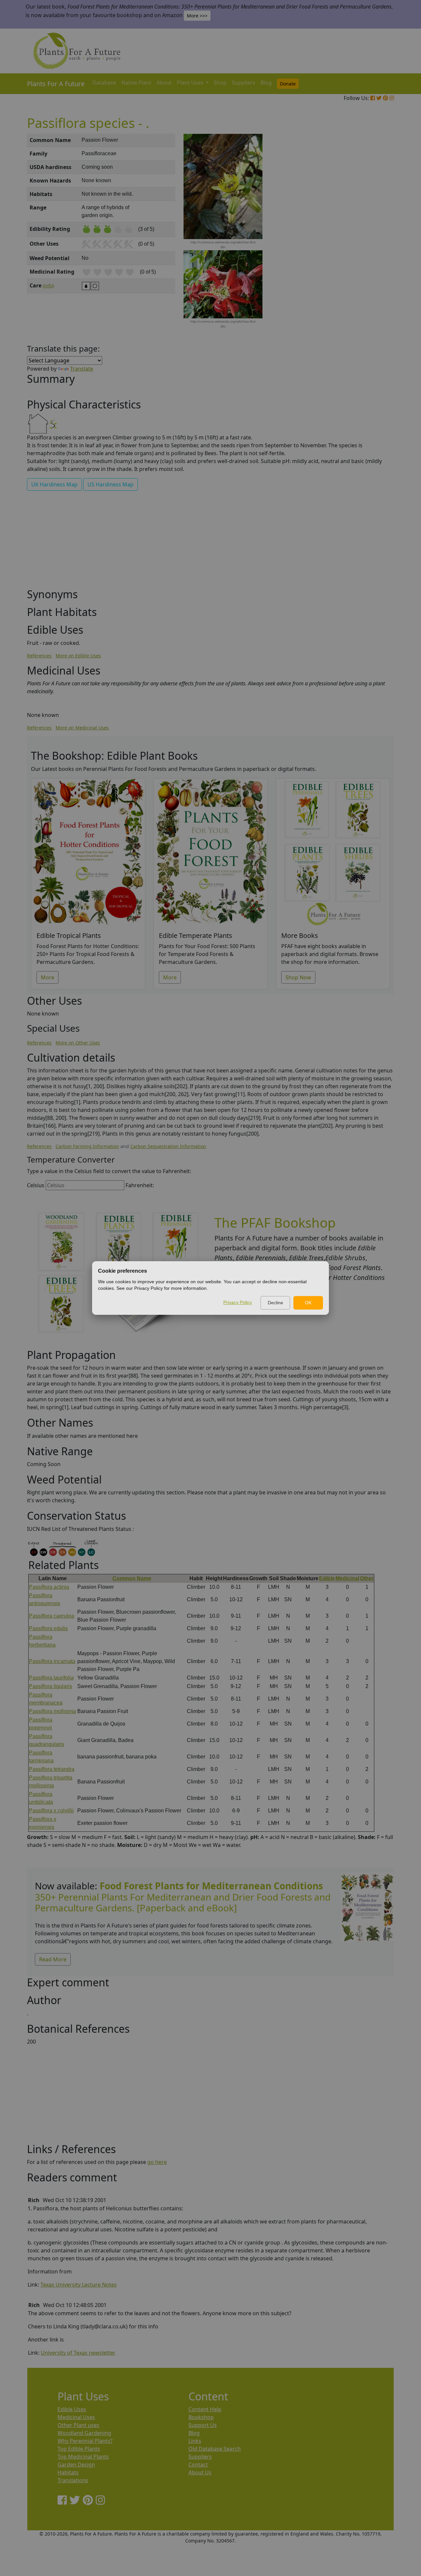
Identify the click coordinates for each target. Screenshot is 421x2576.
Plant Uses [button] (191, 83)
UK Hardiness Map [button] (54, 484)
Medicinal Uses (76, 2417)
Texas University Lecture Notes (79, 2285)
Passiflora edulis (48, 1628)
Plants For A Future (56, 84)
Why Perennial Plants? (85, 2441)
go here (157, 2162)
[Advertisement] (367, 245)
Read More (53, 1959)
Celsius (36, 1185)
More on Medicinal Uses (82, 728)
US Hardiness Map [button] (111, 484)
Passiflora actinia (49, 1587)
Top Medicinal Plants (83, 2457)
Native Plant (136, 83)
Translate (82, 369)
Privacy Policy (238, 1302)
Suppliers (244, 83)
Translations (73, 2480)
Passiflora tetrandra (52, 1769)
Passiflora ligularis (50, 1686)
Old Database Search (215, 2449)
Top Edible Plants (79, 2449)
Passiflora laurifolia (51, 1678)
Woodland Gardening (84, 2433)
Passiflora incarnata (52, 1661)
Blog (266, 83)
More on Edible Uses (78, 656)
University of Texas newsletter (78, 2353)
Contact (198, 2465)
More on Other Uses (78, 1043)
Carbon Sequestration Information (168, 1146)
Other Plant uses (78, 2425)
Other (367, 1578)
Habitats (68, 2472)
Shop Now (298, 977)
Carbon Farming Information (87, 1146)
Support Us (203, 2425)
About (164, 83)
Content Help (205, 2409)
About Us (200, 2472)
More (48, 977)
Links (195, 2441)
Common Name (132, 1578)
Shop (220, 83)
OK (308, 1303)
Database (104, 83)
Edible (327, 1578)
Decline (275, 1303)
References (39, 656)
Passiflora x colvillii (51, 1811)
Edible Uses (72, 2409)
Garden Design (76, 2465)
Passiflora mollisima (52, 1711)
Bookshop (201, 2417)
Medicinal (347, 1578)
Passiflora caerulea (51, 1616)
